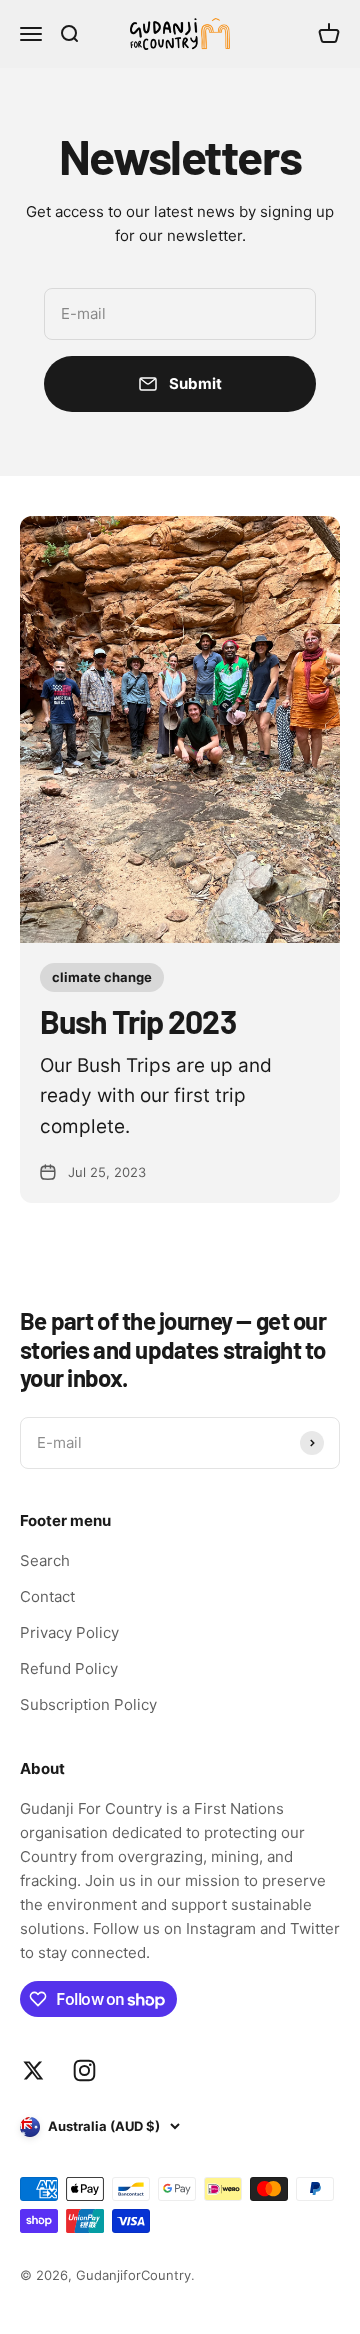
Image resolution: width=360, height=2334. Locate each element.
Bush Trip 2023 (138, 1021)
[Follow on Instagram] (84, 2070)
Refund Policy (69, 1668)
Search (45, 1560)
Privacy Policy (69, 1632)
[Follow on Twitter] (33, 2070)
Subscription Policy (88, 1704)
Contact (47, 1596)
